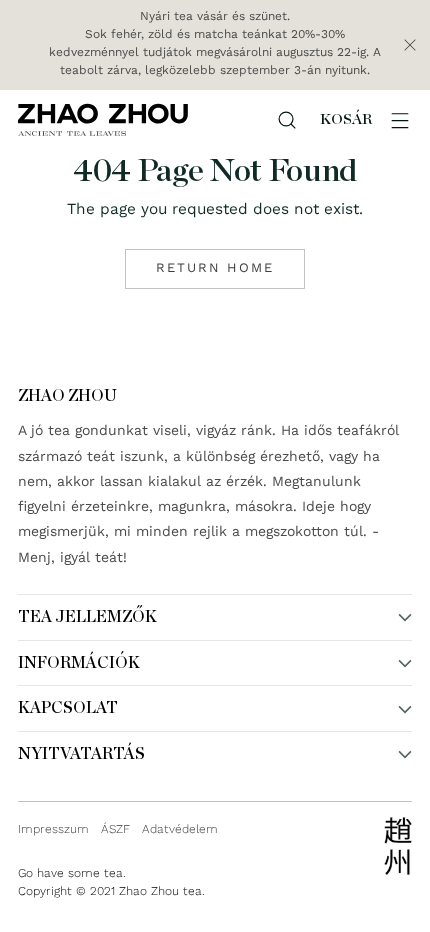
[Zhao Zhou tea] (103, 119)
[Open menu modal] (400, 120)
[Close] (410, 45)
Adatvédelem (180, 829)
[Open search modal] (287, 120)
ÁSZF (115, 829)
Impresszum (53, 829)
